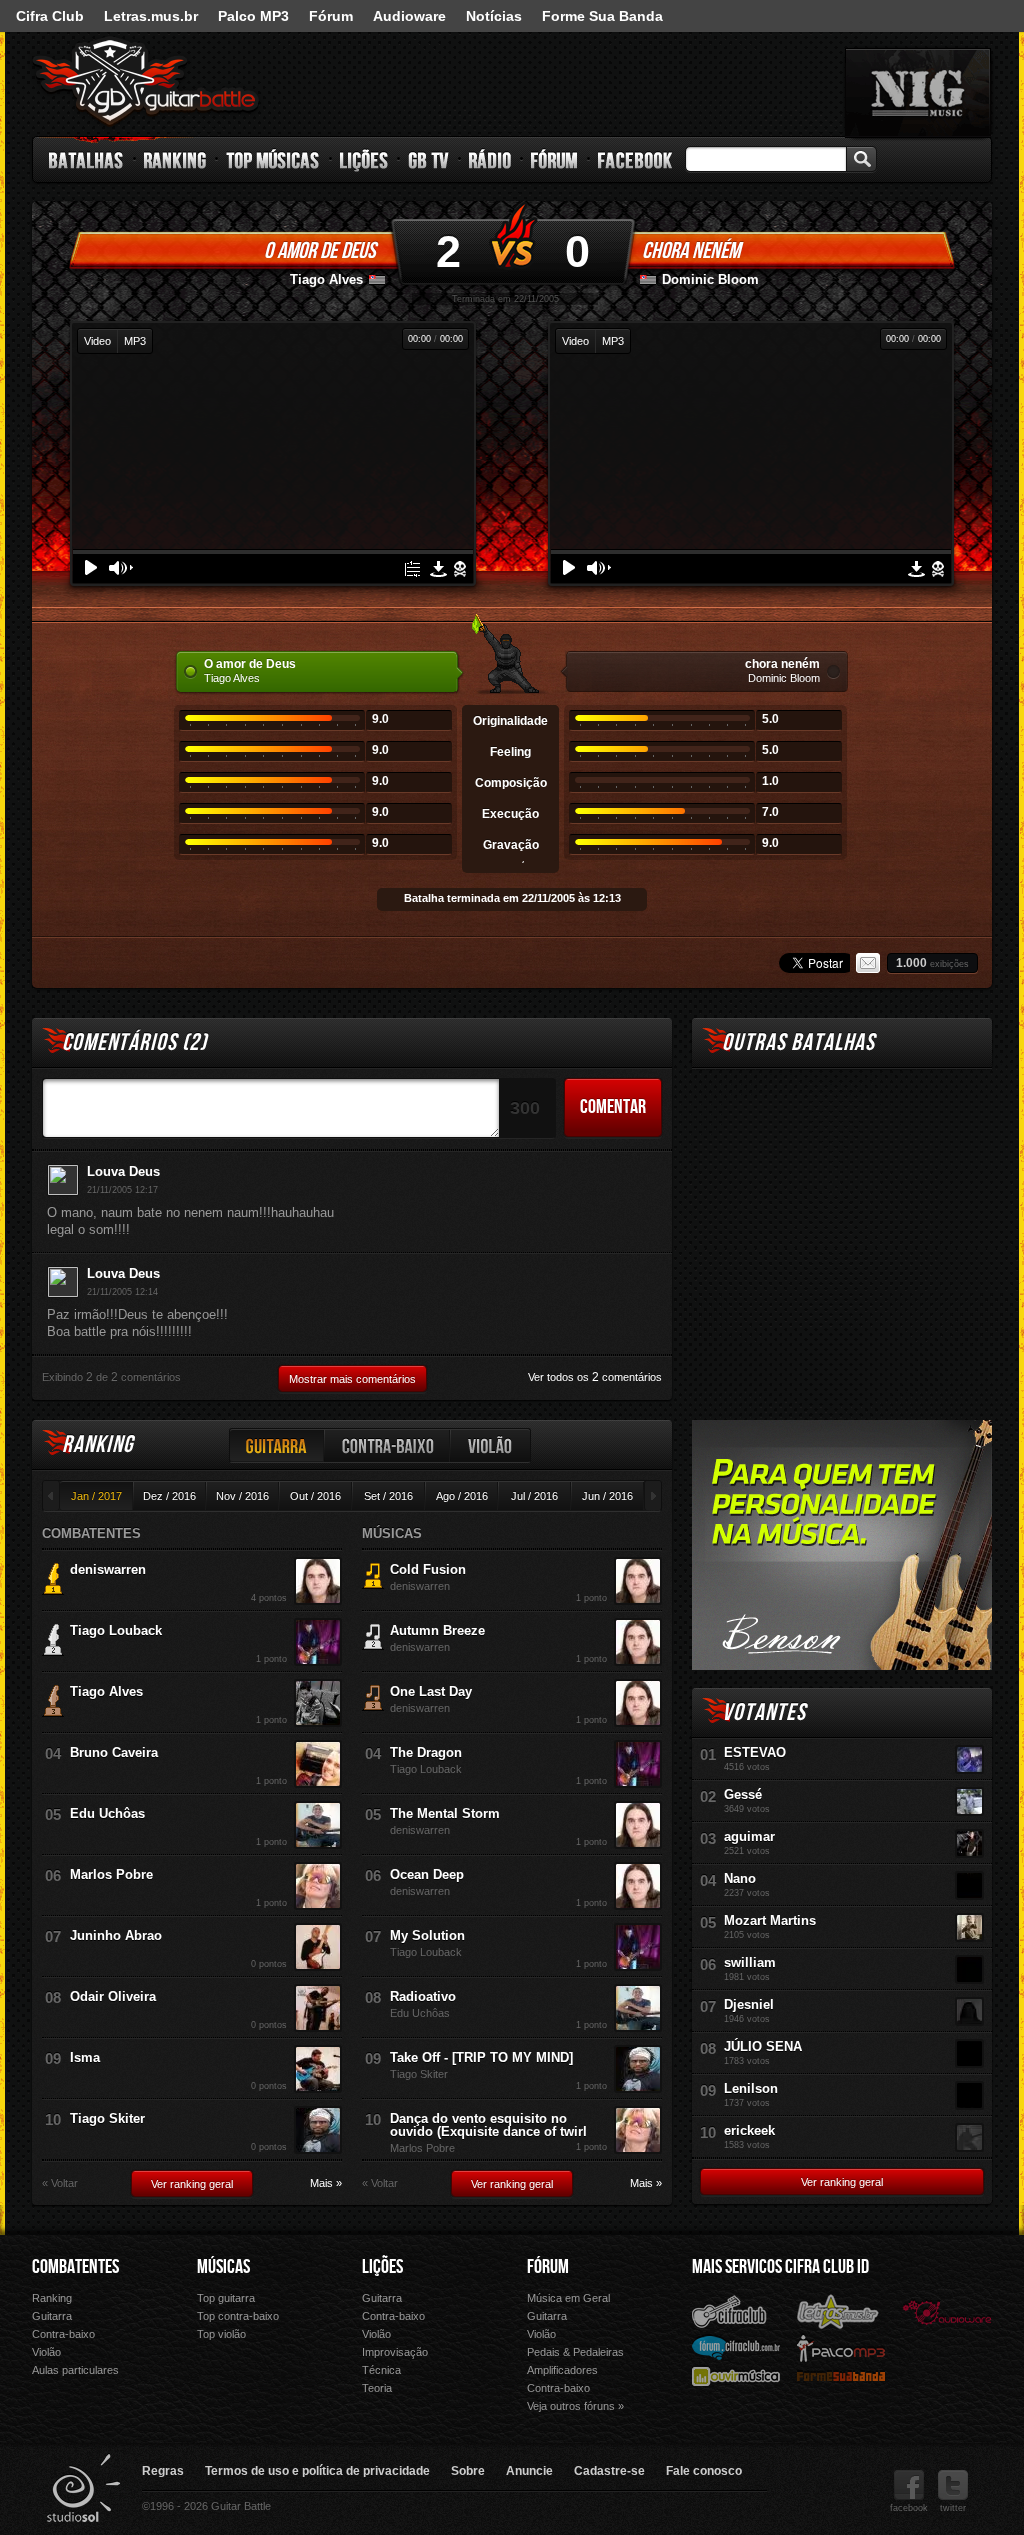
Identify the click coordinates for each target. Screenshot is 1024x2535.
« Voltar (60, 2183)
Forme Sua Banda (602, 16)
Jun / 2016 (607, 1496)
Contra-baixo (388, 1445)
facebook (909, 2508)
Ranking (175, 160)
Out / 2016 (315, 1496)
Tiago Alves (326, 279)
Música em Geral (568, 2298)
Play (91, 567)
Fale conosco (704, 2471)
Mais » (326, 2183)
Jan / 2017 (96, 1496)
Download (438, 569)
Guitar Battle (146, 82)
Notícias (494, 16)
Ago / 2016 (462, 1496)
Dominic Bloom (710, 279)
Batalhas (87, 160)
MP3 (135, 341)
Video (97, 341)
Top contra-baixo (238, 2316)
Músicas (223, 2267)
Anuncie (529, 2471)
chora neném (691, 251)
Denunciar (460, 569)
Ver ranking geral (192, 2184)
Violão (491, 1445)
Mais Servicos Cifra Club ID (780, 2267)
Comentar (613, 1107)
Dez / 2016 (169, 1496)
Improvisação (395, 2352)
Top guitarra (226, 2298)
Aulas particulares (75, 2370)
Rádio (490, 160)
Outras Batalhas (798, 1042)
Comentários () (134, 1042)
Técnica (381, 2370)
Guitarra (277, 1445)
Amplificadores (562, 2370)
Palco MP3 (253, 16)
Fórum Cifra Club (736, 2347)
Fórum (331, 16)
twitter (953, 2508)
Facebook (635, 160)
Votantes (764, 1712)
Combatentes (75, 2267)
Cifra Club (50, 16)
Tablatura (412, 569)
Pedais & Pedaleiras (575, 2352)
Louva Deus (123, 1171)
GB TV (429, 160)
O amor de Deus (320, 251)
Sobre (468, 2471)
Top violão (221, 2334)
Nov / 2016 (242, 1496)
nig (918, 93)
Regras (163, 2471)
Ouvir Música (736, 2375)
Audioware (409, 16)
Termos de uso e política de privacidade (317, 2471)
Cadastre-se (609, 2471)
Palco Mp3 (841, 2347)
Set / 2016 (388, 1496)
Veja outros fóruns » (575, 2406)
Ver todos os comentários (595, 1377)
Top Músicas (273, 160)
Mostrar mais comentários (352, 1379)
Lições (364, 160)
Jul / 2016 (534, 1496)
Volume (121, 568)
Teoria (377, 2388)
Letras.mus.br (151, 16)
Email (868, 963)
